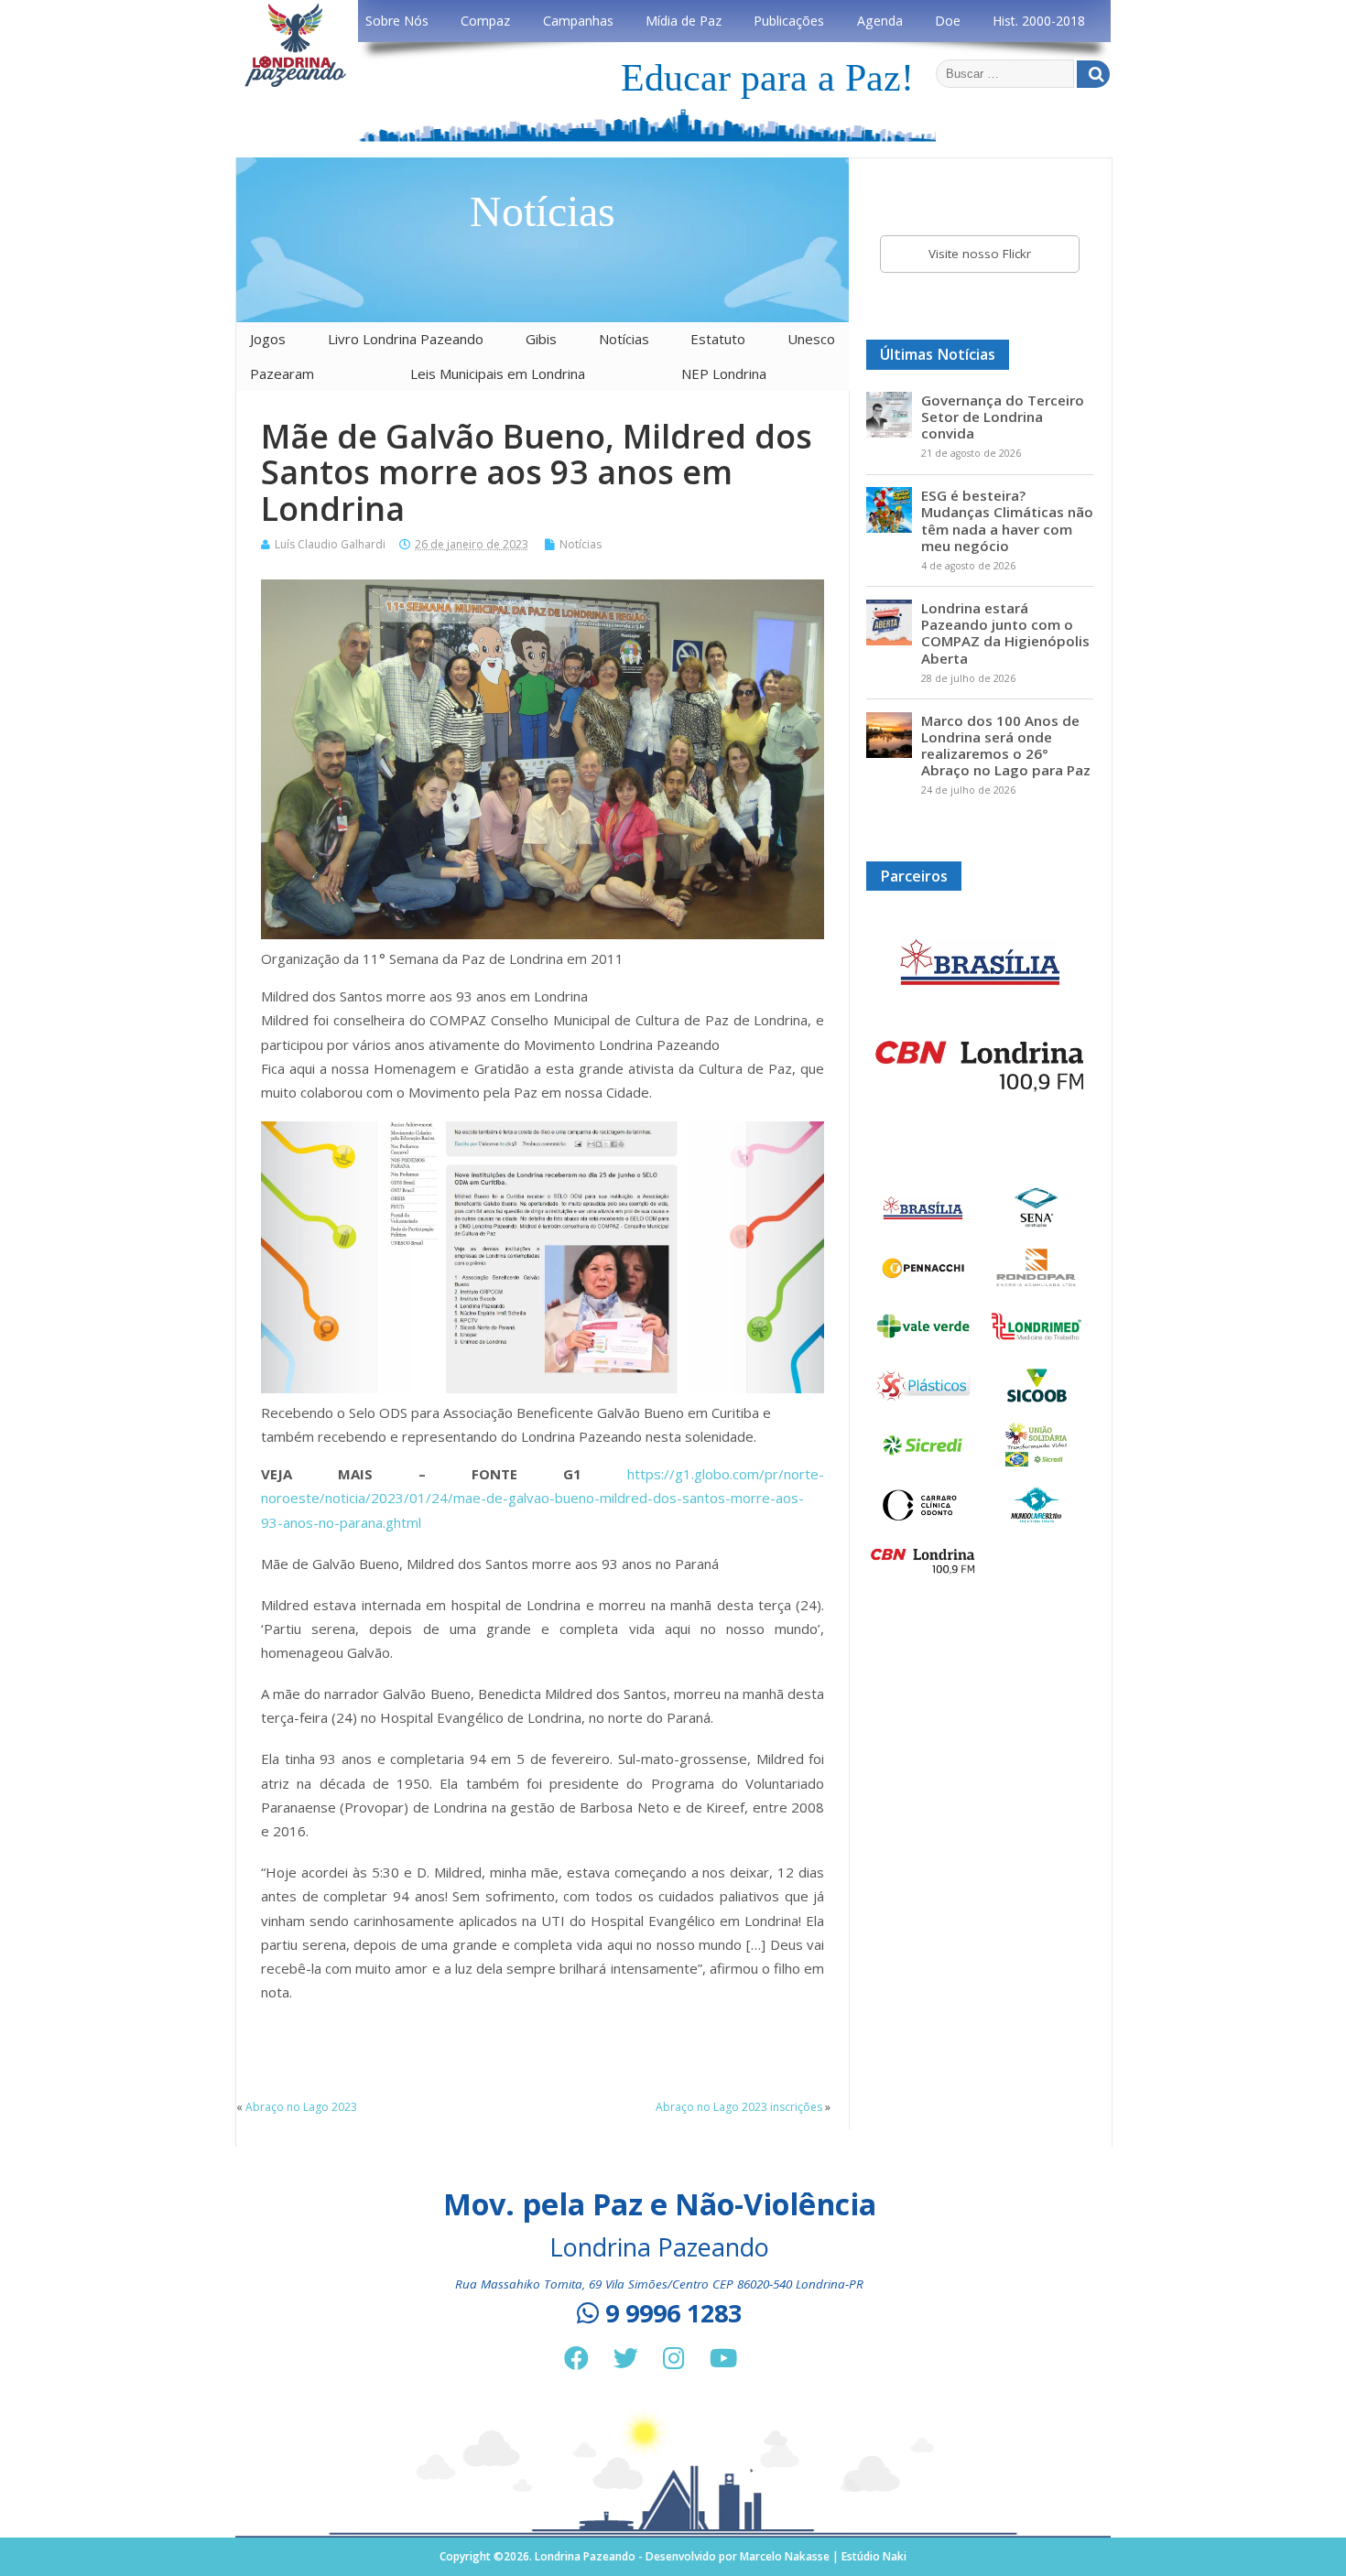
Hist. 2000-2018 (1039, 21)
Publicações (789, 21)
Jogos (268, 339)
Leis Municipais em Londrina (498, 373)
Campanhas (578, 21)
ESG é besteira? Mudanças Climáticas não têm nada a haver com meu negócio (1007, 520)
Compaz (485, 21)
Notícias (624, 339)
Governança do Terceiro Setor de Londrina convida (1003, 417)
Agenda (880, 21)
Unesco (811, 339)
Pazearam (282, 373)
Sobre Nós (397, 21)
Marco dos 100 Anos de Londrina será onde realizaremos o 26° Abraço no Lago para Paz (1006, 746)
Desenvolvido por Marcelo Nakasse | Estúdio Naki (776, 2556)
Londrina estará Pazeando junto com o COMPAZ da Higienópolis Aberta (1005, 633)
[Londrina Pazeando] (295, 84)
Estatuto (718, 339)
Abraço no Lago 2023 (301, 2107)
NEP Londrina (724, 373)
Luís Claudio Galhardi (330, 544)
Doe (948, 21)
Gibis (541, 339)
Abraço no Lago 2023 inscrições (739, 2107)
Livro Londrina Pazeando (406, 339)
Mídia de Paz (684, 21)
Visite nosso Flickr (980, 254)
